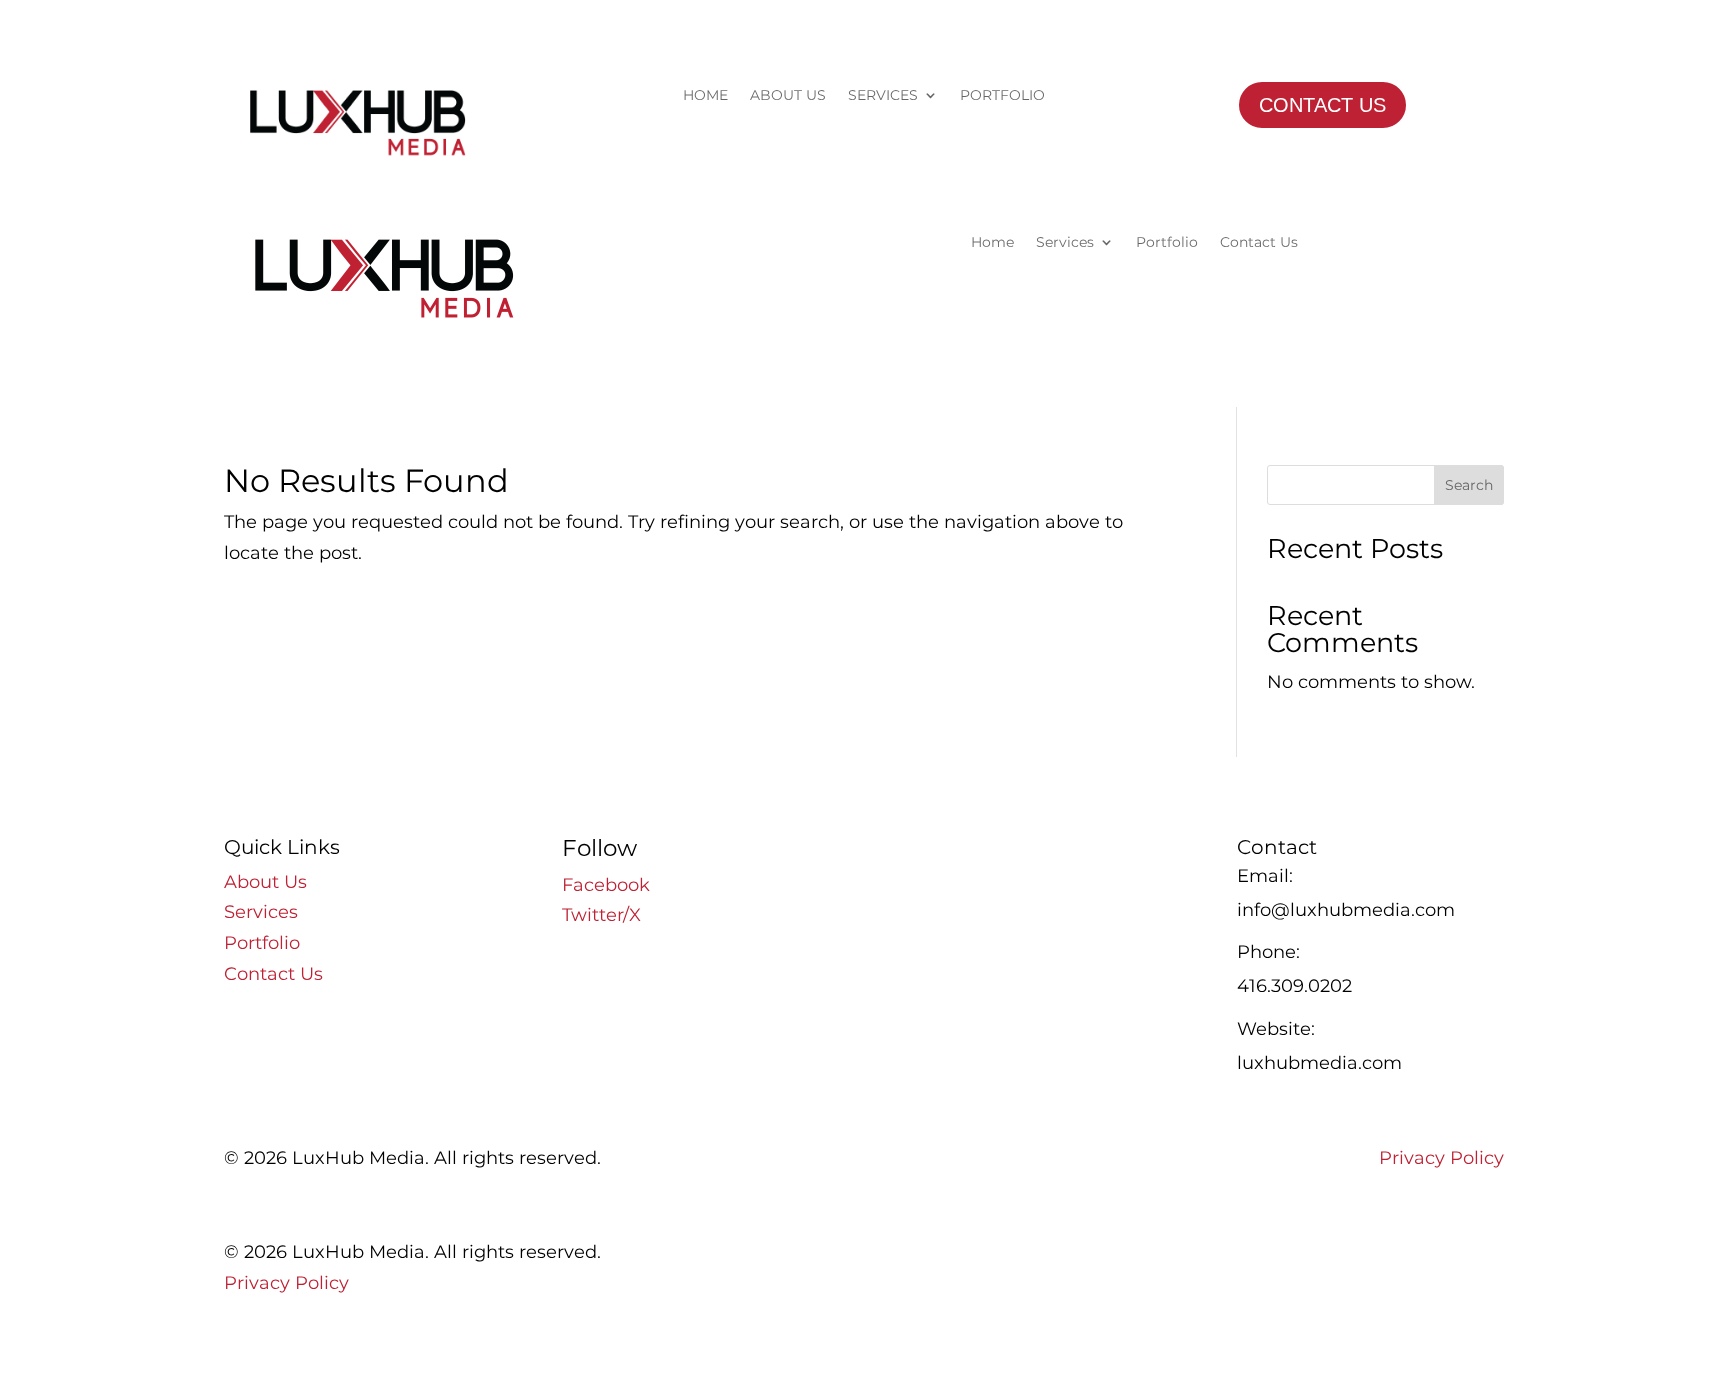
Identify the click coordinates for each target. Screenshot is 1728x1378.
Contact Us (1259, 243)
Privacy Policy (1441, 1158)
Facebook (606, 885)
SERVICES (883, 96)
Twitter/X (601, 915)
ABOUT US (788, 96)
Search (1469, 485)
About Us (265, 882)
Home (992, 243)
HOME (705, 96)
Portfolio (1167, 243)
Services (1065, 243)
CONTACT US (1322, 105)
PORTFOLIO (1002, 96)
